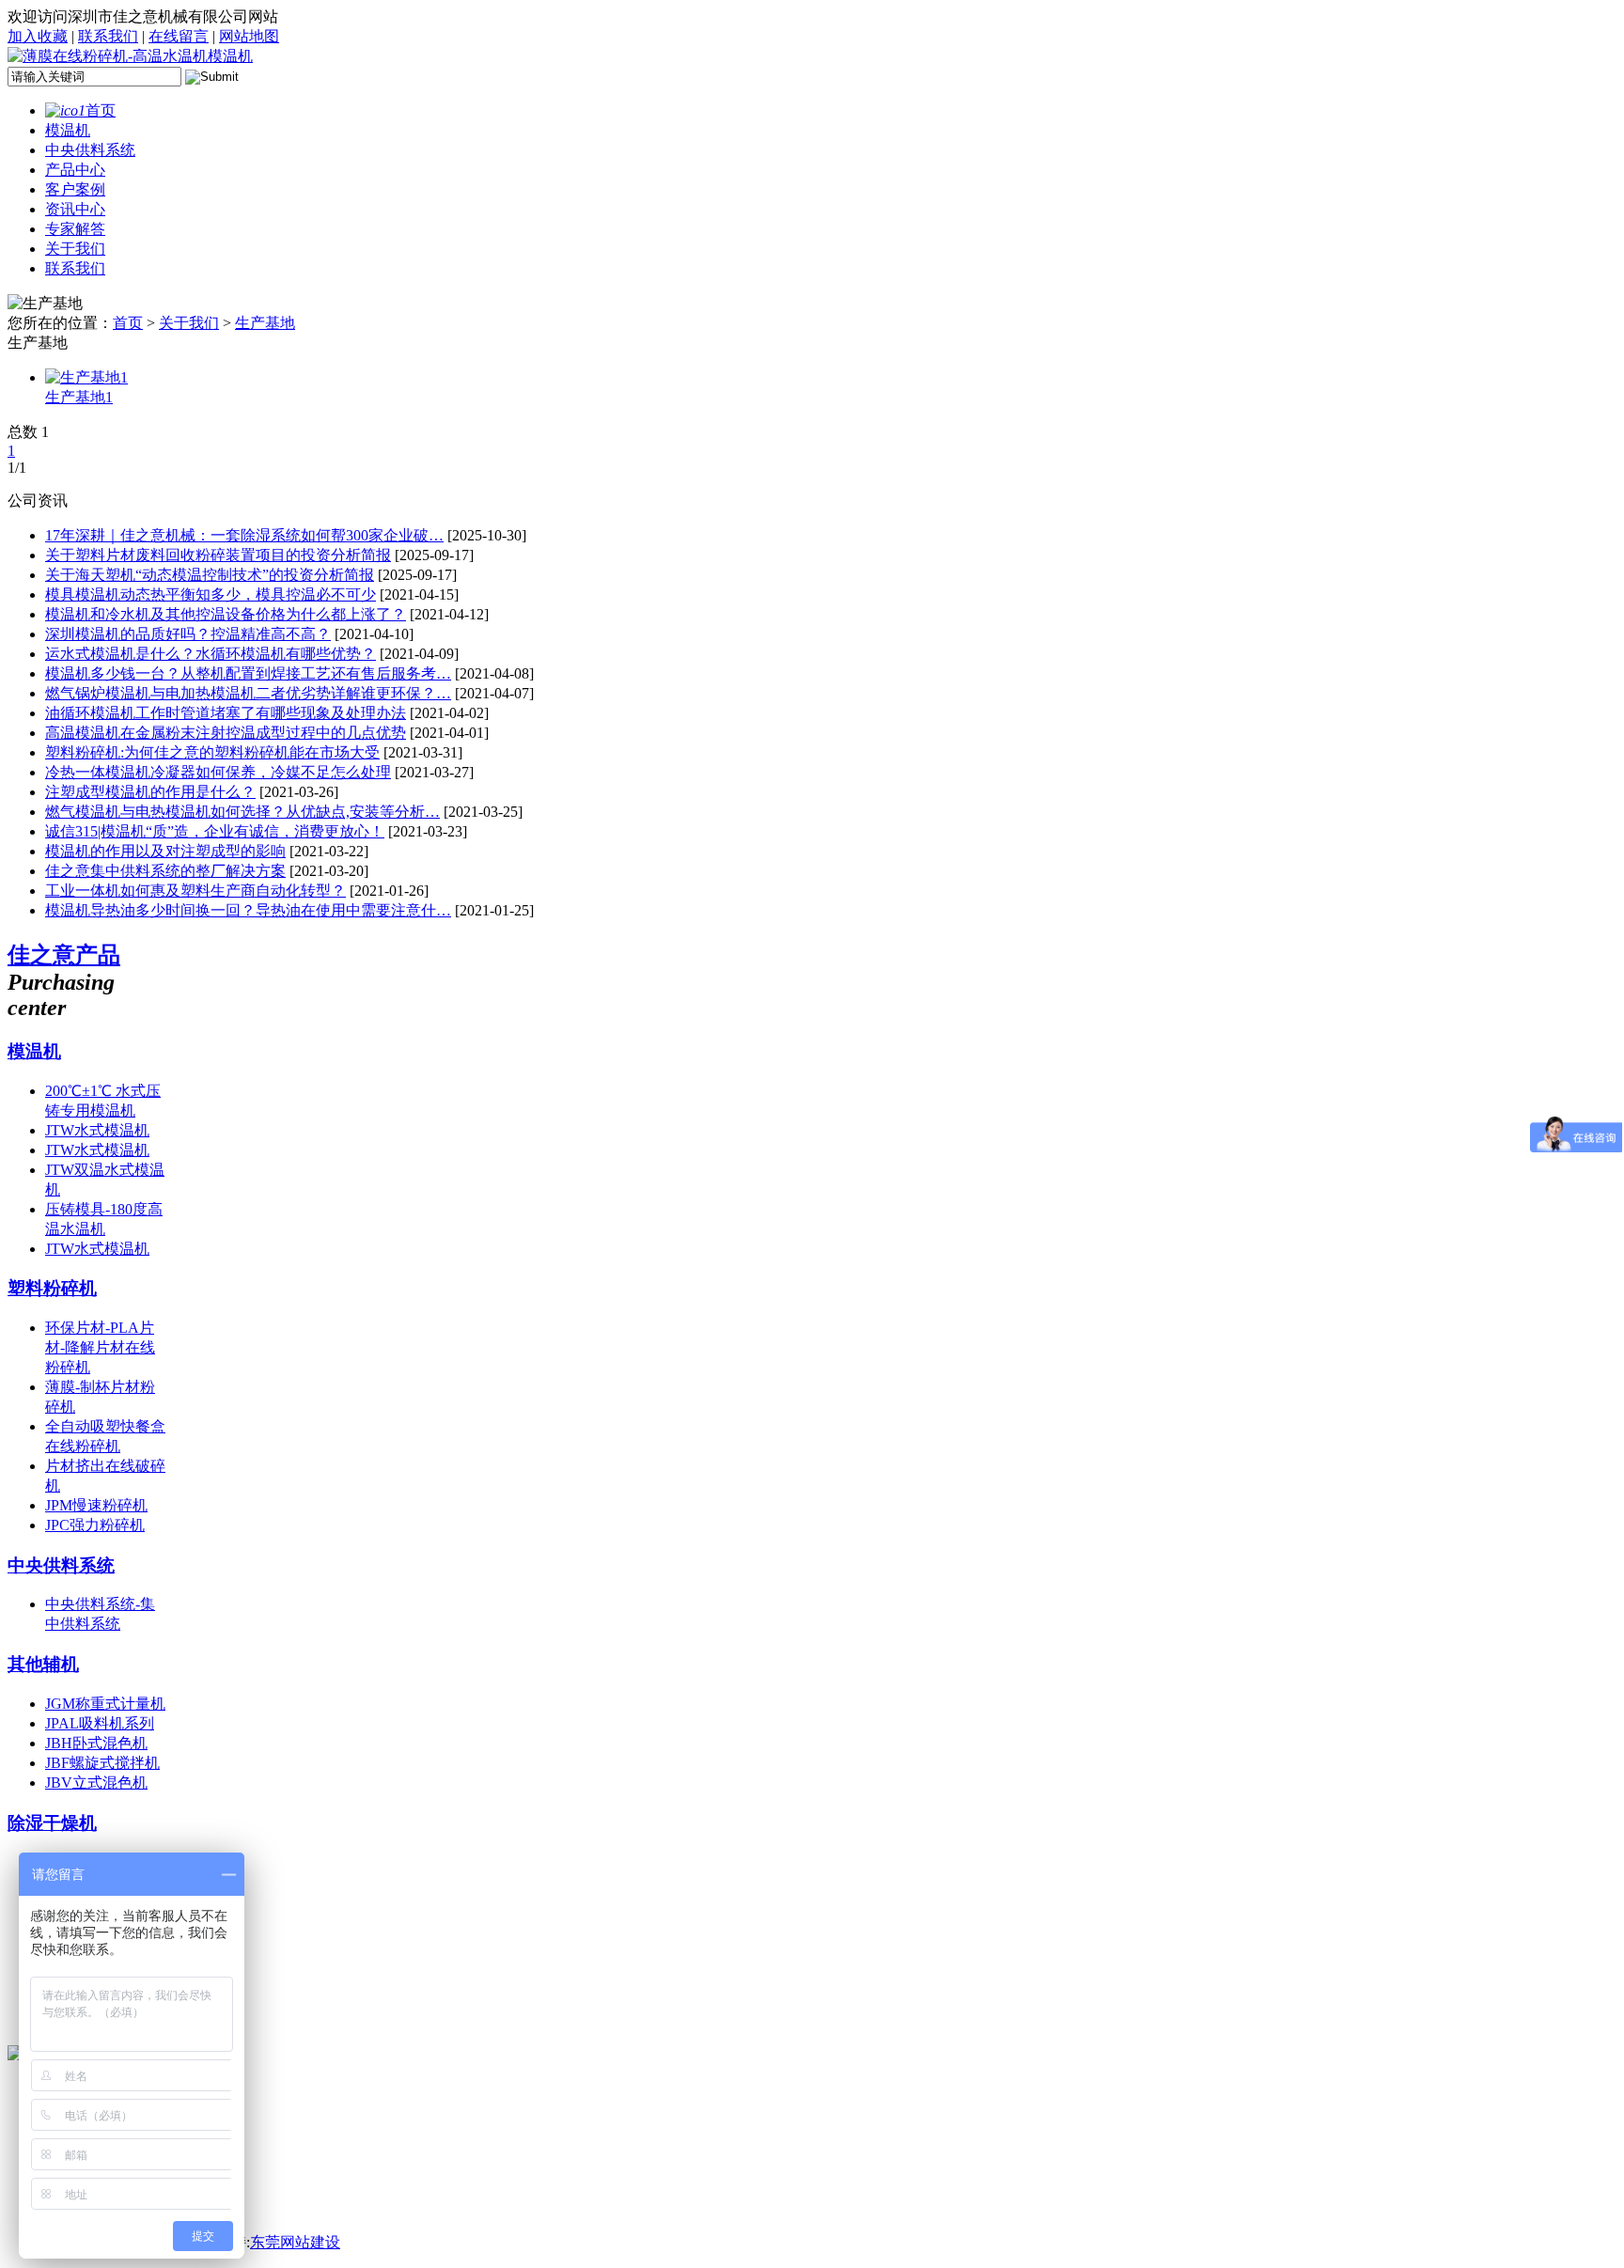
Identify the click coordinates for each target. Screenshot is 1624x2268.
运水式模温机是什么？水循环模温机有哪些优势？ (211, 654)
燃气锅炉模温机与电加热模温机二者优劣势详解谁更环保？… (248, 693)
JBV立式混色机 (96, 1783)
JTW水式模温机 (97, 1130)
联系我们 (108, 36)
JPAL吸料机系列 (100, 1723)
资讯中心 (75, 209)
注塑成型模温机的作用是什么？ (150, 792)
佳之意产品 (64, 955)
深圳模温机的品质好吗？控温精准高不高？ (188, 634)
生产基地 (265, 323)
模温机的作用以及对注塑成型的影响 (165, 851)
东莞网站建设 (295, 2242)
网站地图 (249, 36)
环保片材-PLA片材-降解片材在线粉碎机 (100, 1347)
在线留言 (179, 36)
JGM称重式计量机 (105, 1704)
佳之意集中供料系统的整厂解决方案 (165, 871)
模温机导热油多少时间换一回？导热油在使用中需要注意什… (248, 910)
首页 (101, 110)
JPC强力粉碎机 (95, 1525)
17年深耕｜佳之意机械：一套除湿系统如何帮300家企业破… (244, 535)
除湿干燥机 (52, 1823)
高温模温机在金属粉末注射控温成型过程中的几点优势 (226, 733)
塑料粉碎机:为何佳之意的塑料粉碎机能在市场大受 (212, 752)
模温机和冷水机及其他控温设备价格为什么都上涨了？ (226, 614)
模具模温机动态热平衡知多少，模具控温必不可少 (211, 594)
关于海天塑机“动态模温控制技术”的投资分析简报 (210, 575)
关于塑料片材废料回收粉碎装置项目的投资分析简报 (218, 555)
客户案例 (75, 189)
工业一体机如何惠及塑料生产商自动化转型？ (195, 891)
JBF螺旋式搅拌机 (102, 1763)
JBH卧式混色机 (96, 1743)
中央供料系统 (90, 150)
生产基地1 (79, 397)
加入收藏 (38, 36)
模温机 (68, 130)
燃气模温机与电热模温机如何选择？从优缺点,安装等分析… (242, 812)
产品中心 (75, 170)
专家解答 (75, 229)
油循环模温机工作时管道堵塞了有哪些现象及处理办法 (226, 713)
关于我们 (75, 249)
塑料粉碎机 (52, 1288)
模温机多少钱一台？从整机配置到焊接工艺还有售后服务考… (248, 673)
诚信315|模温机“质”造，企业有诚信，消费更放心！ (215, 831)
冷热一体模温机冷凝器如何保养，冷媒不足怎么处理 (218, 772)
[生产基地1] (86, 377)
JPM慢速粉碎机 (96, 1505)
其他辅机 (43, 1664)
